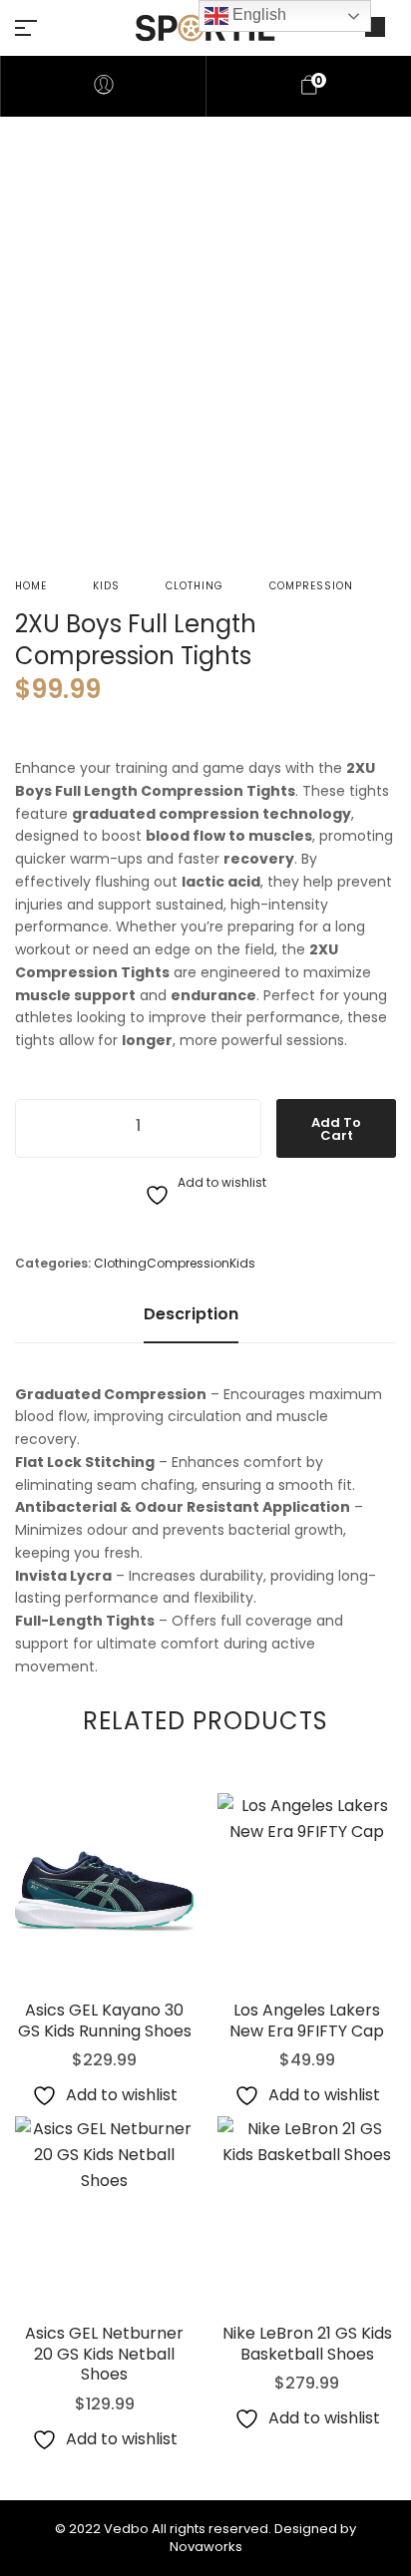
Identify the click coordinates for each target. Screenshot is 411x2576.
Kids (106, 586)
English (257, 14)
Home (31, 586)
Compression (311, 586)
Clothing (195, 586)
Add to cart (336, 1129)
